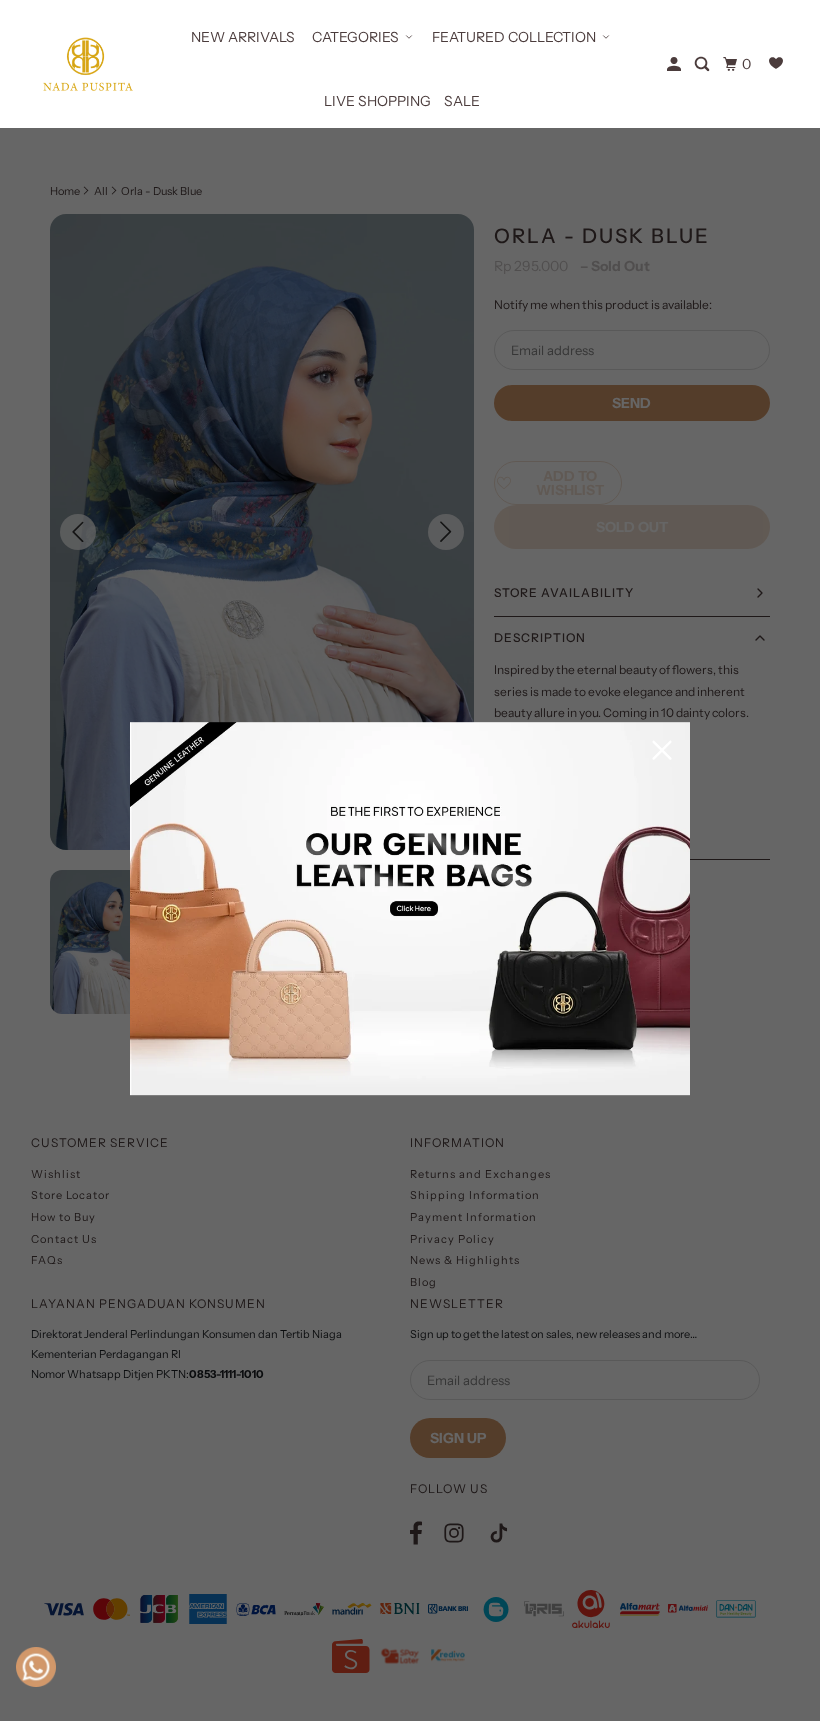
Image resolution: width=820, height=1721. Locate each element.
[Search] (703, 64)
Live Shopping (377, 101)
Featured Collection (514, 37)
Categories (355, 37)
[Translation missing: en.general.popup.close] (662, 751)
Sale (462, 101)
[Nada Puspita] (86, 63)
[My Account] (675, 64)
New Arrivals (243, 37)
